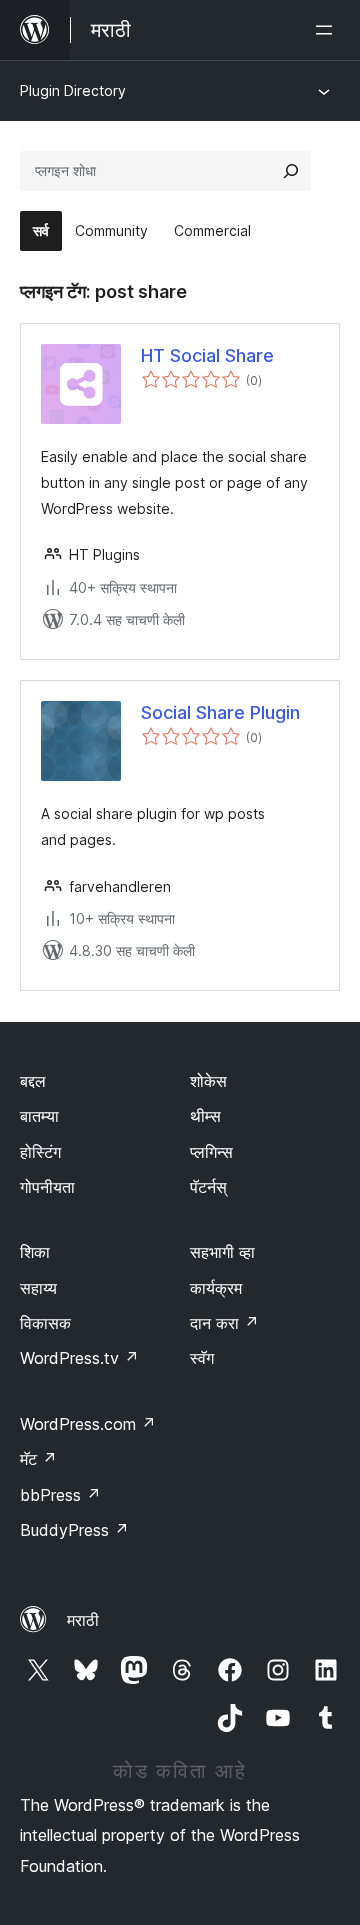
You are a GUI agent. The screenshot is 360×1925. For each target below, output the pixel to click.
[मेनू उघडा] (328, 30)
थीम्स (205, 1116)
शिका (35, 1252)
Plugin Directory (73, 90)
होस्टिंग (40, 1152)
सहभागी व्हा (222, 1252)
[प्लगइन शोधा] (291, 171)
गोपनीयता (47, 1187)
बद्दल (33, 1081)
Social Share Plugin (220, 712)
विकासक (45, 1323)
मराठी (83, 1620)
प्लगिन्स (211, 1152)
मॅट (38, 1459)
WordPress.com (88, 1424)
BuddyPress (74, 1530)
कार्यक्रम (216, 1288)
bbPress (60, 1495)
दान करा (224, 1323)
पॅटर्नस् (208, 1187)
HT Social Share (207, 355)
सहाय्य (38, 1288)
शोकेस (208, 1081)
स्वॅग (202, 1358)
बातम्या (39, 1116)
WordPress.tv (79, 1358)
